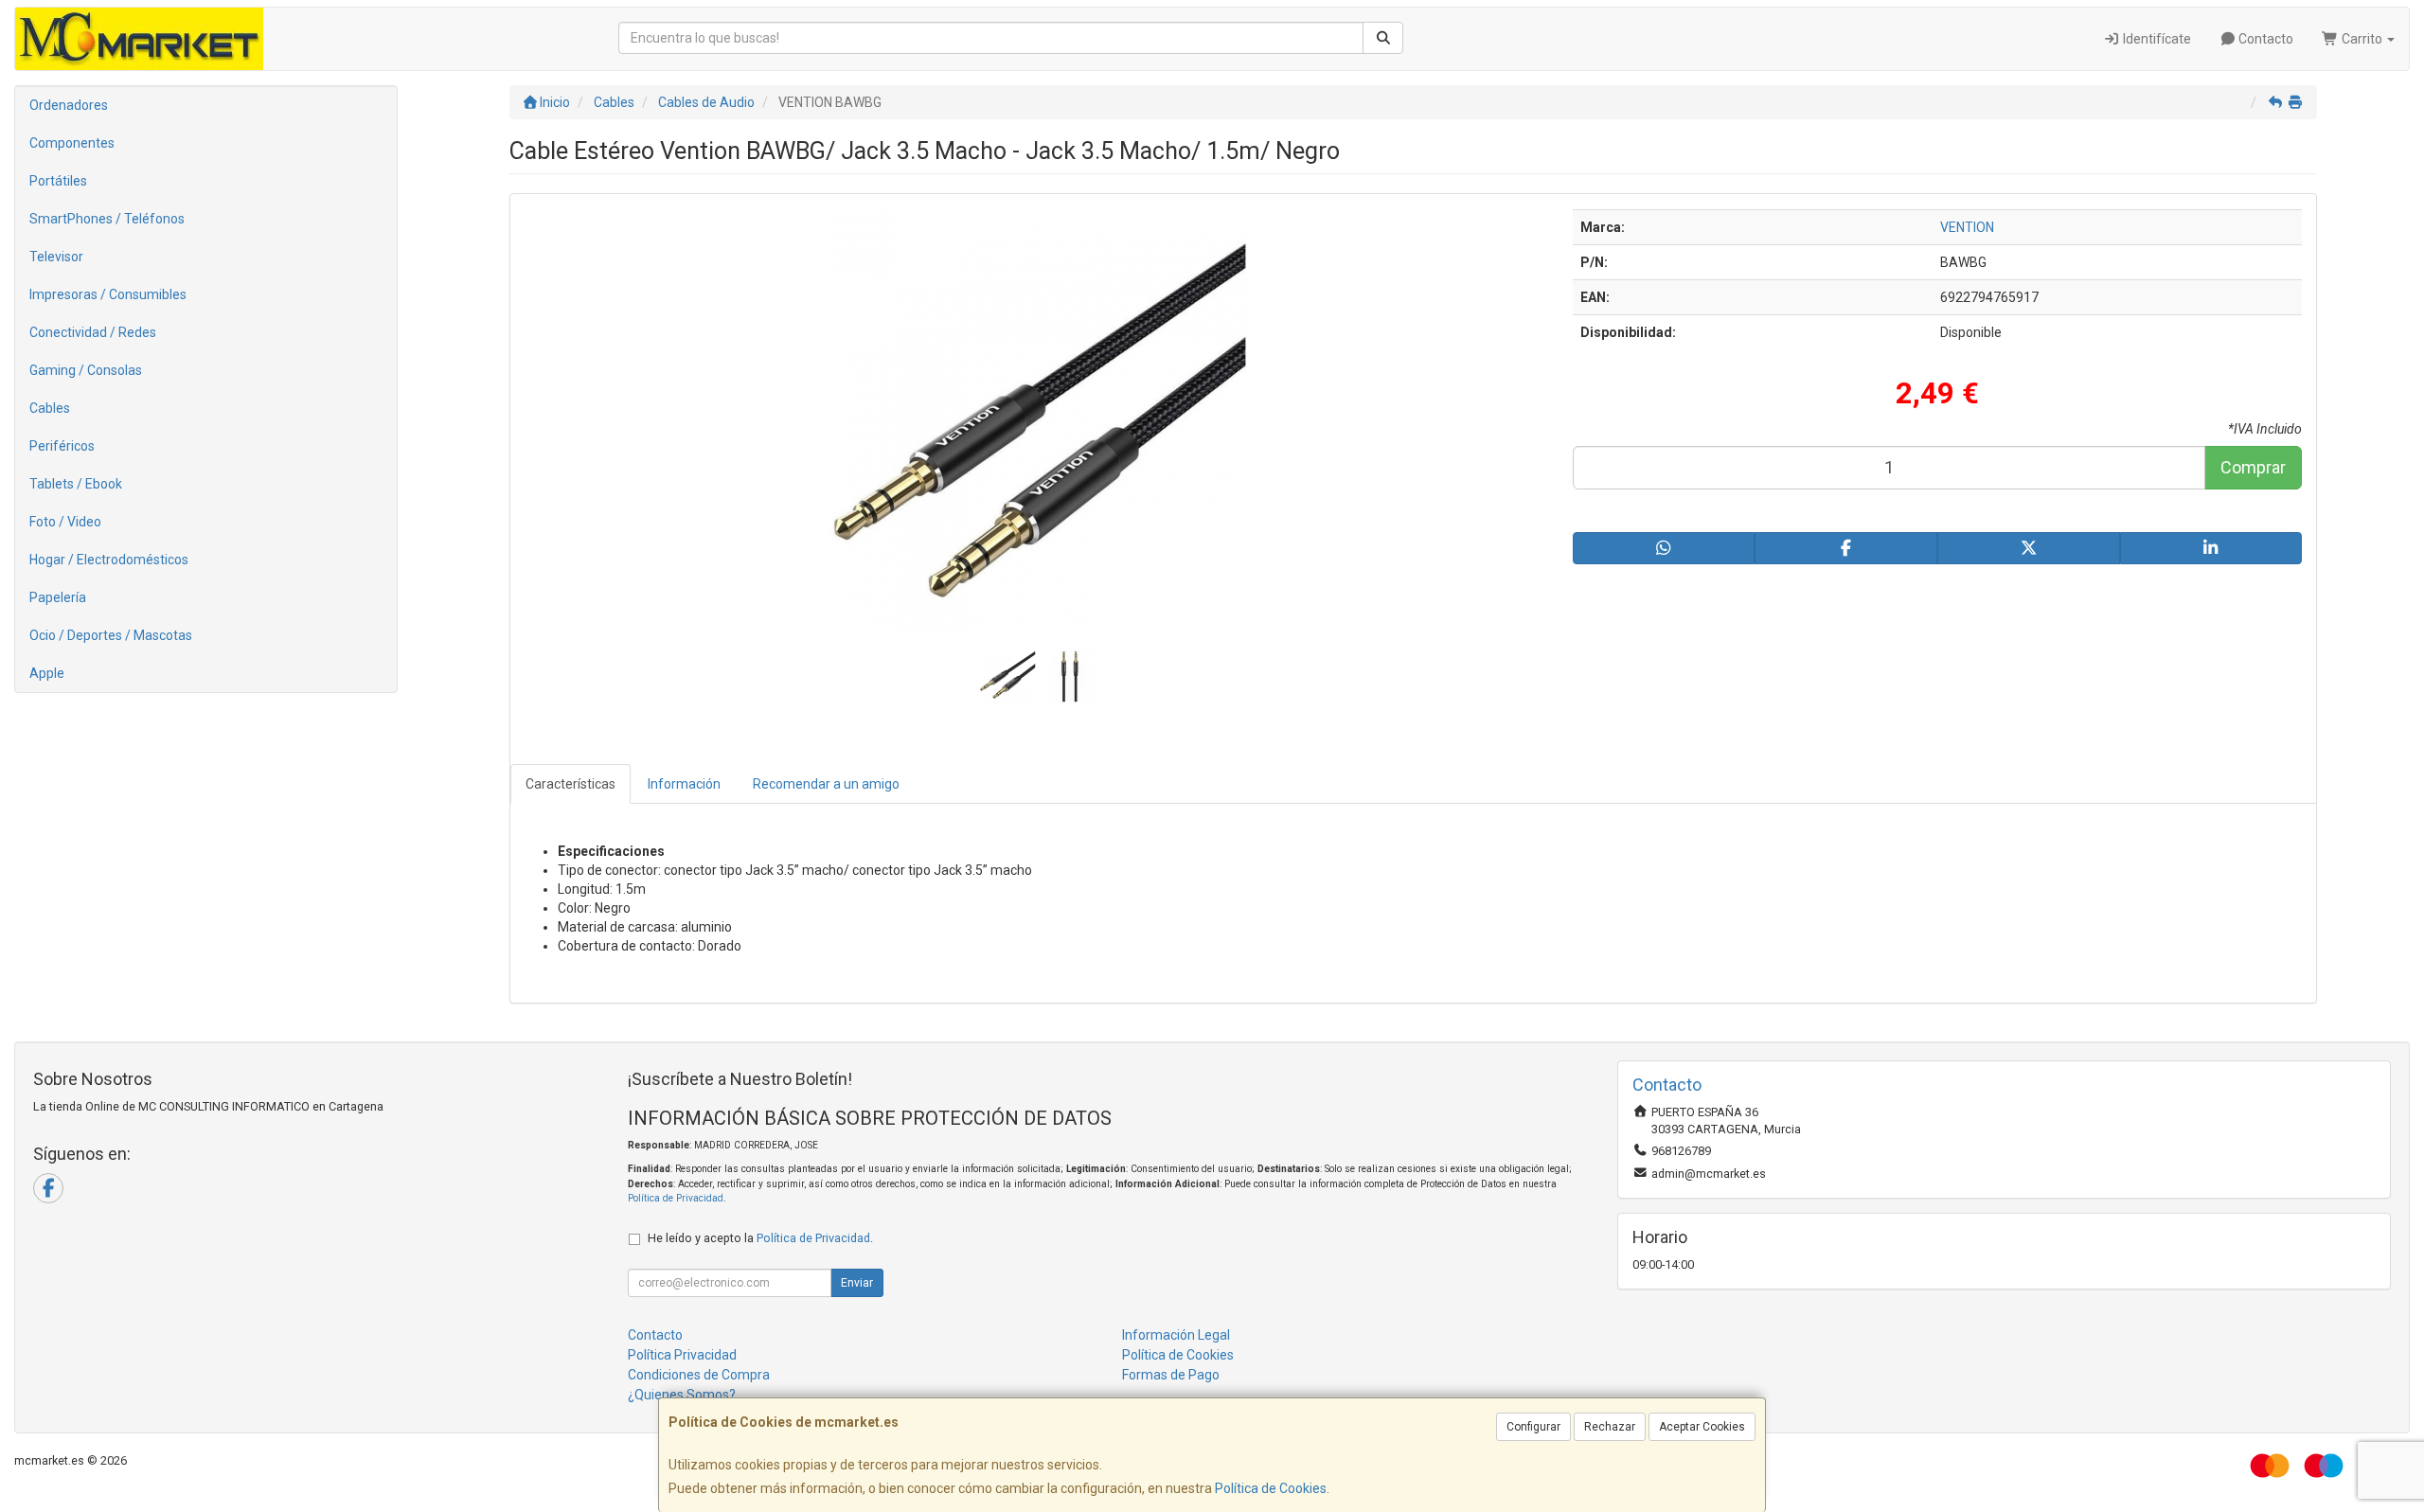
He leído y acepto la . (760, 1238)
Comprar (2253, 467)
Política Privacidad (682, 1355)
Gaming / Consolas (86, 370)
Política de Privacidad (676, 1198)
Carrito (2362, 39)
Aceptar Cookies (1702, 1427)
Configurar (1533, 1427)
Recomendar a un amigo (826, 784)
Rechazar (1610, 1427)
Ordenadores (69, 105)
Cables (50, 408)
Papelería (58, 597)
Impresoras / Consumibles (108, 294)
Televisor (56, 257)
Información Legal (1176, 1335)
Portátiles (58, 181)
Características (570, 784)
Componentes (72, 143)
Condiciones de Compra (699, 1375)
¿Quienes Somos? (682, 1395)
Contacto (2264, 39)
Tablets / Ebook (76, 484)
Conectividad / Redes (93, 332)
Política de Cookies (1271, 1488)
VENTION (1967, 227)
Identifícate (2156, 39)
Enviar (857, 1283)
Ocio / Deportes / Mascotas (111, 635)
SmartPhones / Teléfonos (107, 219)
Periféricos (62, 446)
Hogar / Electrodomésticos (109, 560)
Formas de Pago (1171, 1375)
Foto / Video (65, 522)
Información (684, 784)
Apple (47, 673)
